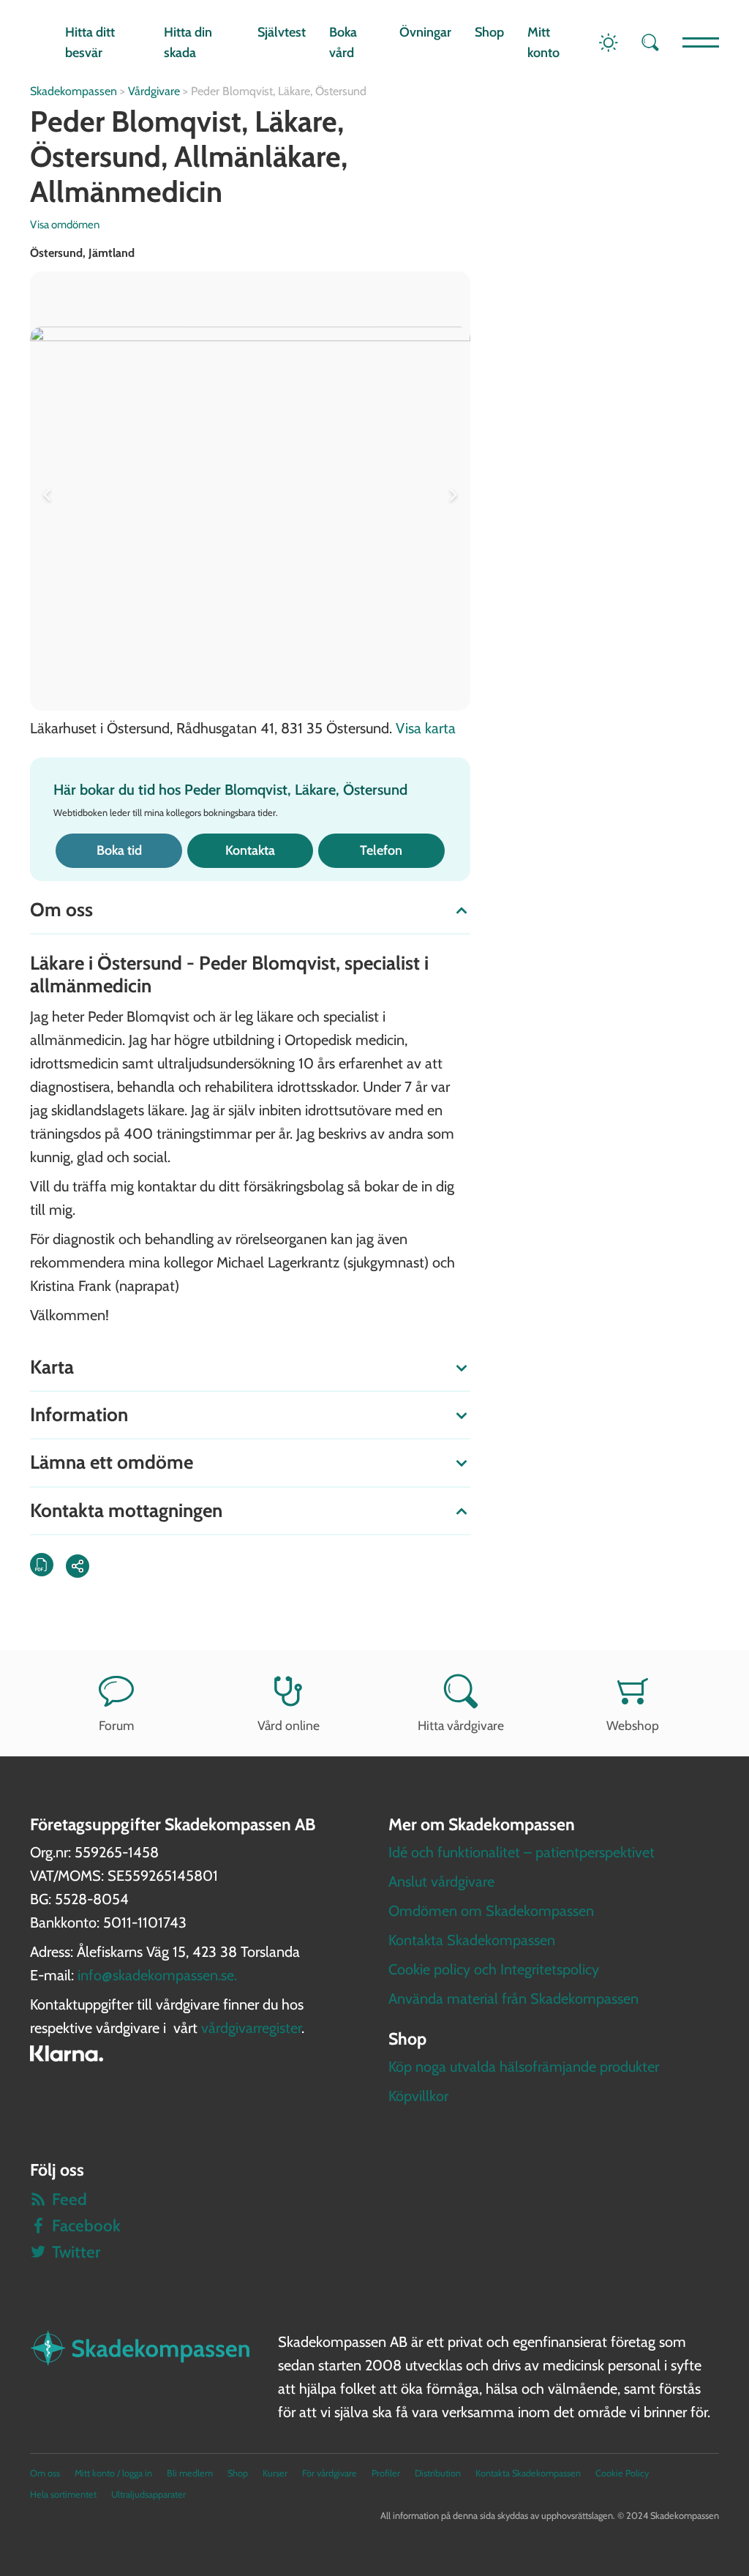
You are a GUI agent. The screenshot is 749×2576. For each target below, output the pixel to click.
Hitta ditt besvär (90, 43)
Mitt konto (543, 43)
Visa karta (426, 728)
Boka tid (119, 850)
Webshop (633, 1725)
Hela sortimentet (63, 2494)
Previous (50, 491)
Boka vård (343, 43)
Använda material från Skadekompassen (513, 1999)
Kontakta (250, 850)
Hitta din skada (188, 43)
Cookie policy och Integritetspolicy (494, 1969)
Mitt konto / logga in (113, 2473)
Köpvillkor (418, 2096)
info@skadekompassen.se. (157, 1975)
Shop (489, 32)
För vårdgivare (330, 2473)
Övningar (425, 32)
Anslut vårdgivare (441, 1882)
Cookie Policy (622, 2473)
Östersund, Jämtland (82, 253)
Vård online (289, 1725)
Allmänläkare (257, 156)
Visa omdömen (65, 225)
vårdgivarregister (251, 2028)
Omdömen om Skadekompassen (491, 1911)
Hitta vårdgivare (461, 1725)
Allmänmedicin (126, 191)
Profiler (386, 2473)
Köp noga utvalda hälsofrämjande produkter (524, 2067)
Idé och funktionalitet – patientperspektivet (522, 1852)
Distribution (438, 2473)
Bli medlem (190, 2473)
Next (450, 491)
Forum (116, 1725)
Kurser (275, 2473)
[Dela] (78, 1566)
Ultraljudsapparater (148, 2494)
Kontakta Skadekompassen (472, 1940)
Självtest (282, 32)
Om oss (45, 2473)
